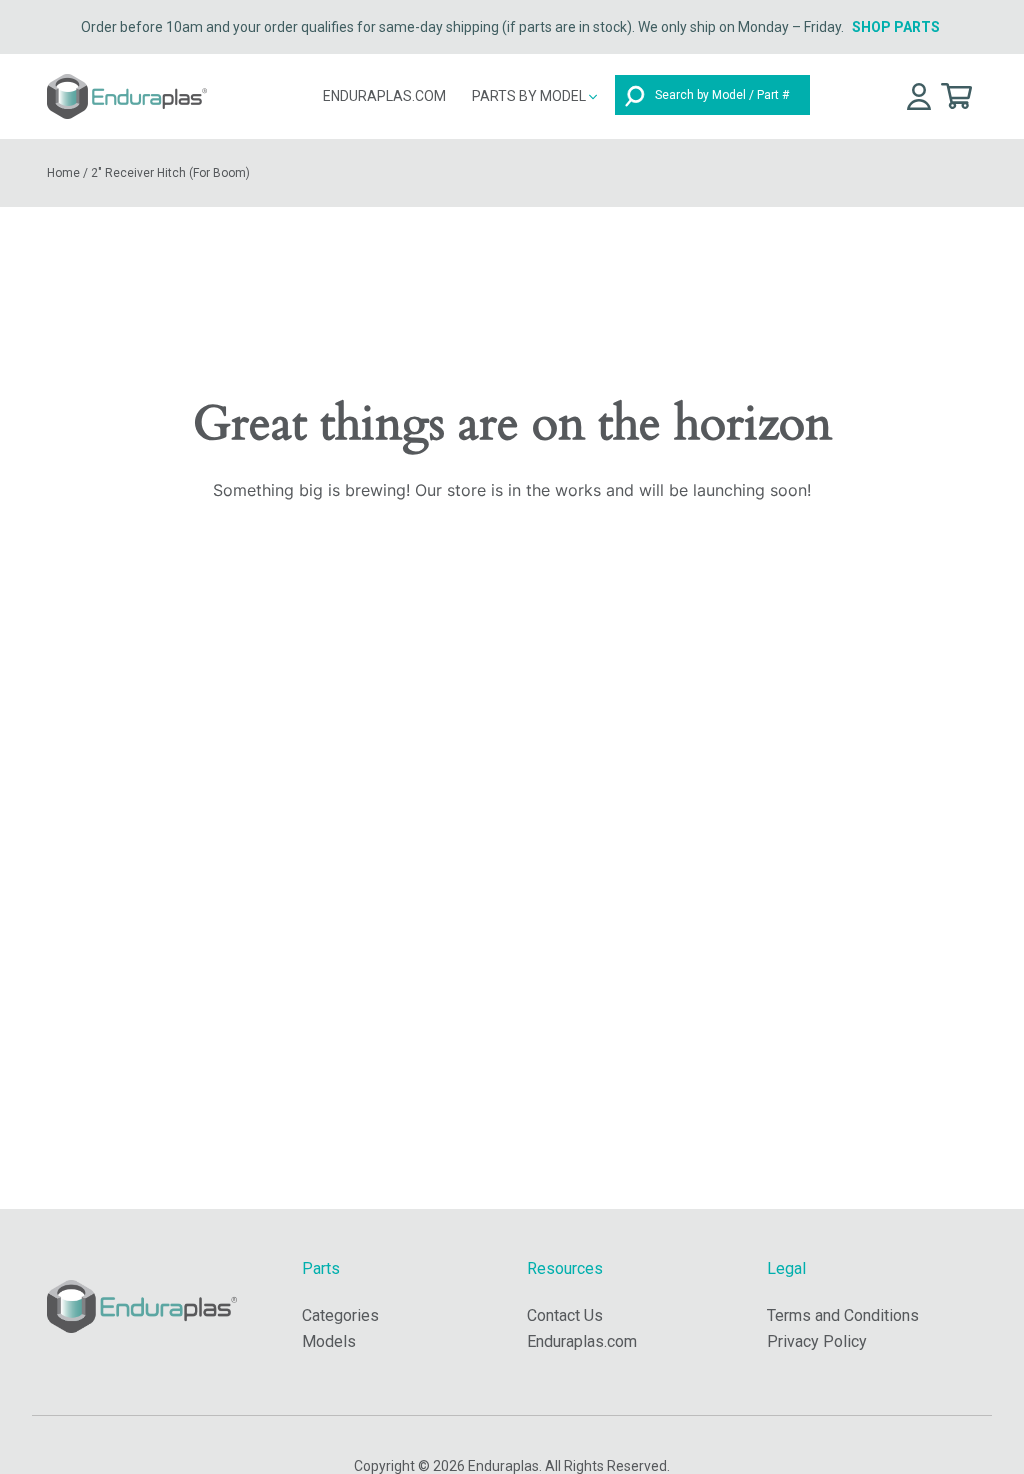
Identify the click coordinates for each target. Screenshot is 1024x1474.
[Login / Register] (919, 95)
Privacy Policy (817, 1341)
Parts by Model (530, 96)
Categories (340, 1315)
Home (63, 173)
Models (329, 1341)
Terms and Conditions (843, 1315)
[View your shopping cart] (956, 94)
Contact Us (565, 1315)
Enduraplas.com (384, 96)
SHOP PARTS (896, 27)
